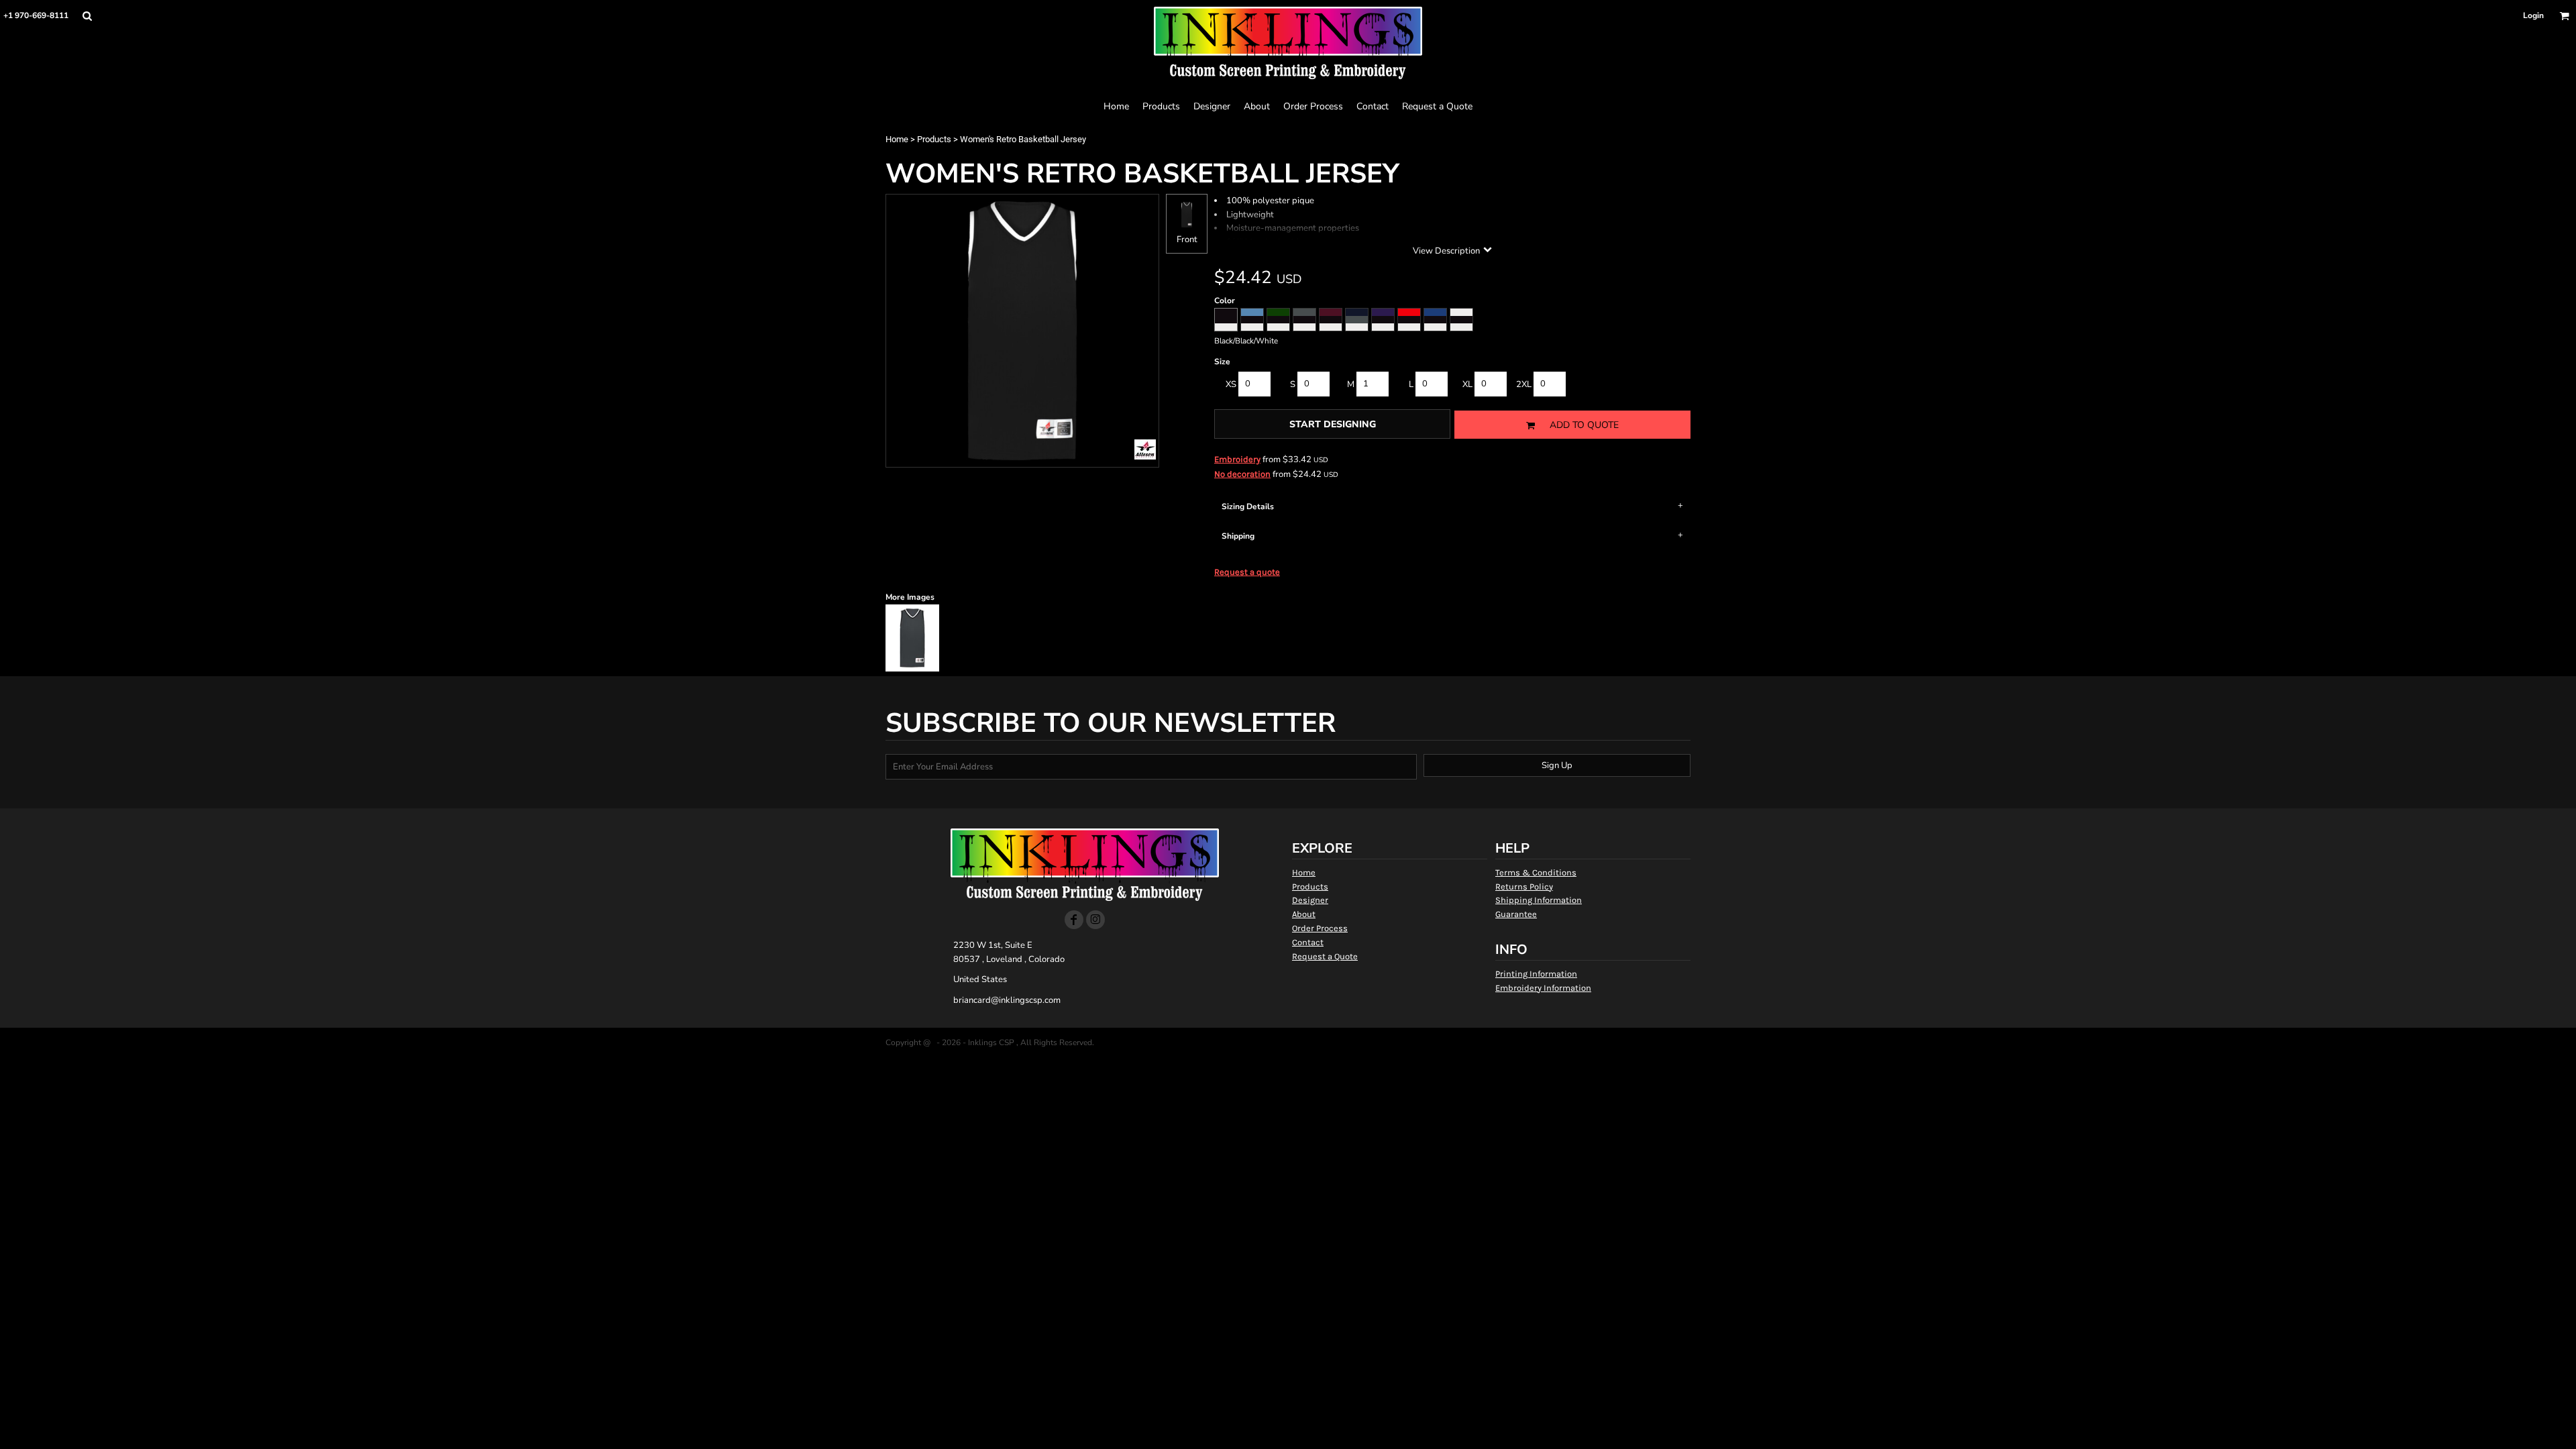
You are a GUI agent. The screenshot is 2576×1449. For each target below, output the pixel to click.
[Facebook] (1074, 920)
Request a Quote (1325, 956)
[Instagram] (1095, 920)
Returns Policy (1524, 887)
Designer (1310, 900)
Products (934, 139)
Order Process (1320, 928)
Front (1187, 239)
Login (2533, 15)
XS (1231, 384)
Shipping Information (1539, 900)
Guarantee (1516, 914)
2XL (1524, 384)
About (1304, 914)
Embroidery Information (1543, 988)
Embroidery (1237, 459)
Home (897, 139)
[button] (87, 16)
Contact (1308, 942)
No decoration (1242, 474)
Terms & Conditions (1536, 872)
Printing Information (1536, 974)
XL (1467, 384)
